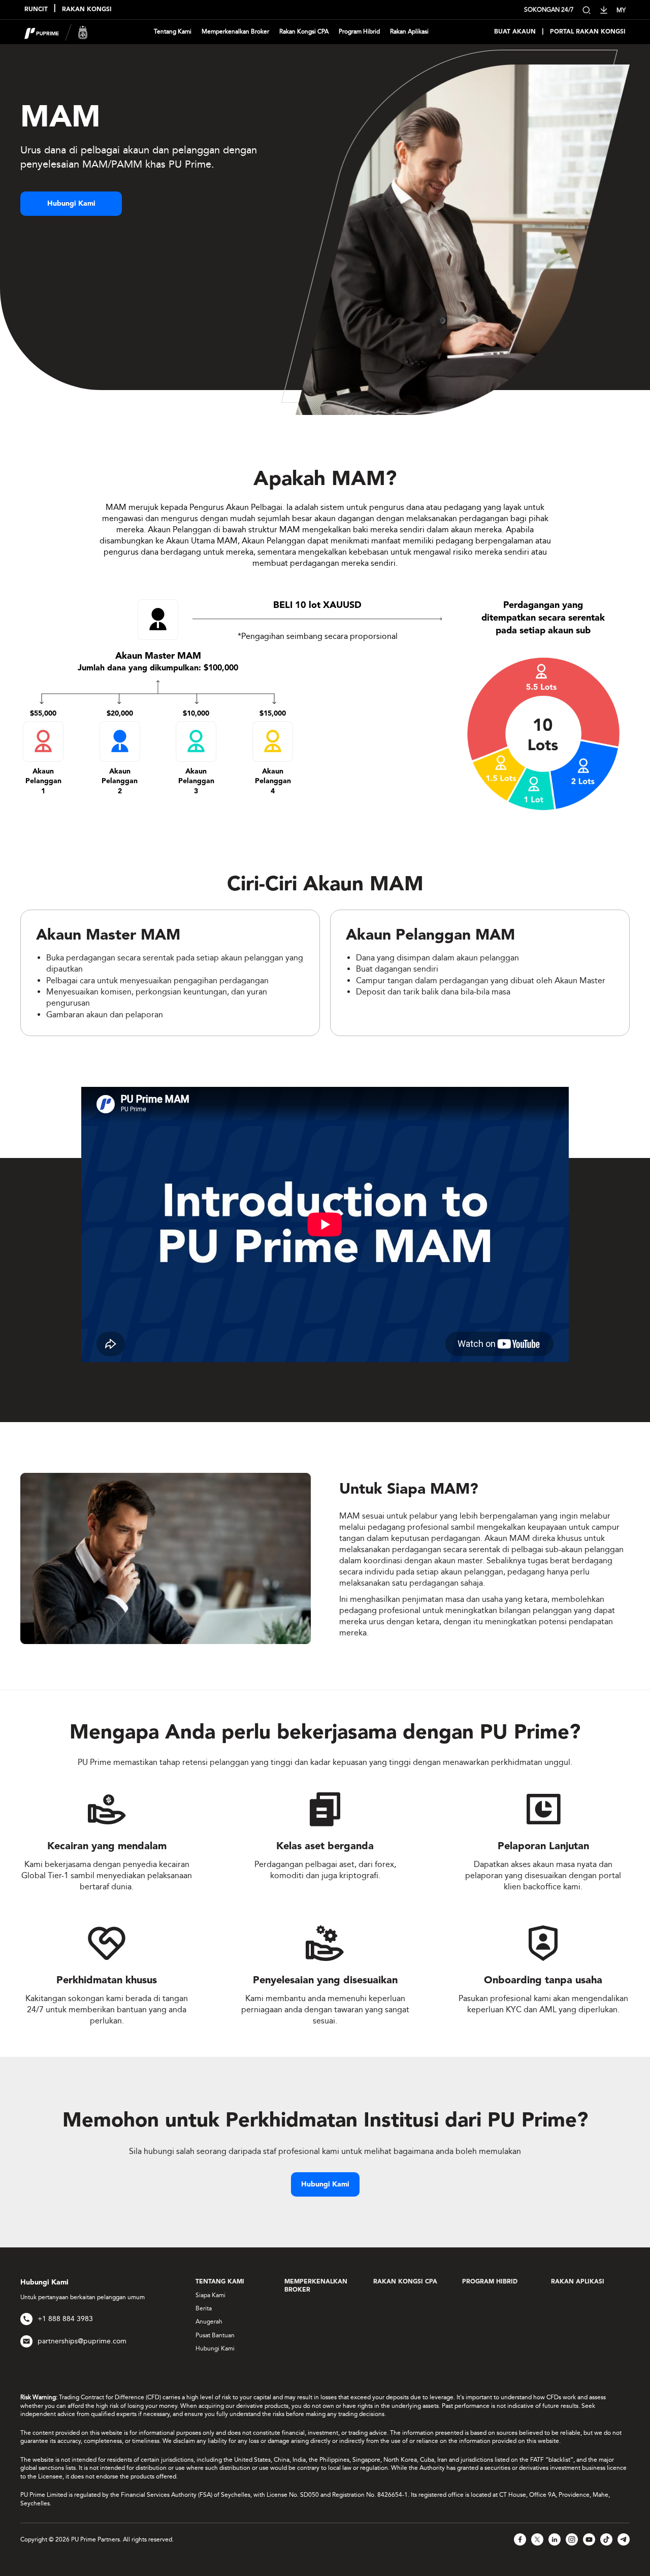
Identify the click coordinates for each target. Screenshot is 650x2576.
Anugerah (209, 2322)
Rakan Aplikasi (409, 31)
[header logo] (56, 31)
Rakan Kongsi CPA (304, 31)
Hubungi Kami (71, 204)
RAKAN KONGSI (87, 10)
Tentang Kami (173, 31)
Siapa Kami (210, 2295)
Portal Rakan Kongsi (588, 32)
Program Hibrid (359, 31)
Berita (204, 2308)
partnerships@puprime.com (82, 2341)
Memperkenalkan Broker (235, 31)
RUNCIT (36, 10)
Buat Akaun (515, 32)
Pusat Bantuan (215, 2335)
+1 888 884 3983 (65, 2319)
